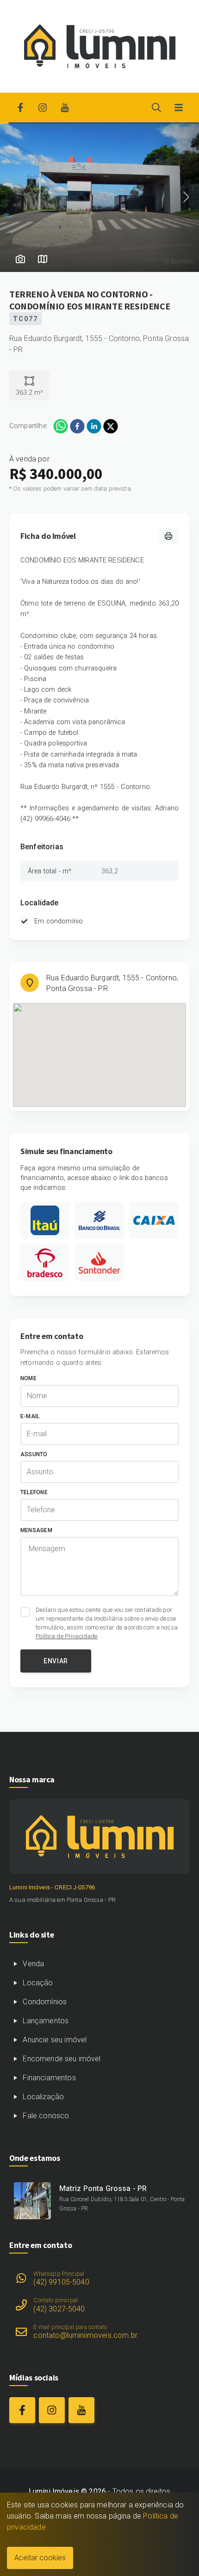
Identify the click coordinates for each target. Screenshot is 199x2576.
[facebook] (77, 426)
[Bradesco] (45, 1263)
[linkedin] (94, 426)
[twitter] (111, 426)
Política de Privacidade (66, 1636)
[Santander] (99, 1263)
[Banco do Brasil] (99, 1220)
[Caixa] (154, 1220)
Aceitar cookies (40, 2558)
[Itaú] (45, 1220)
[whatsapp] (61, 426)
